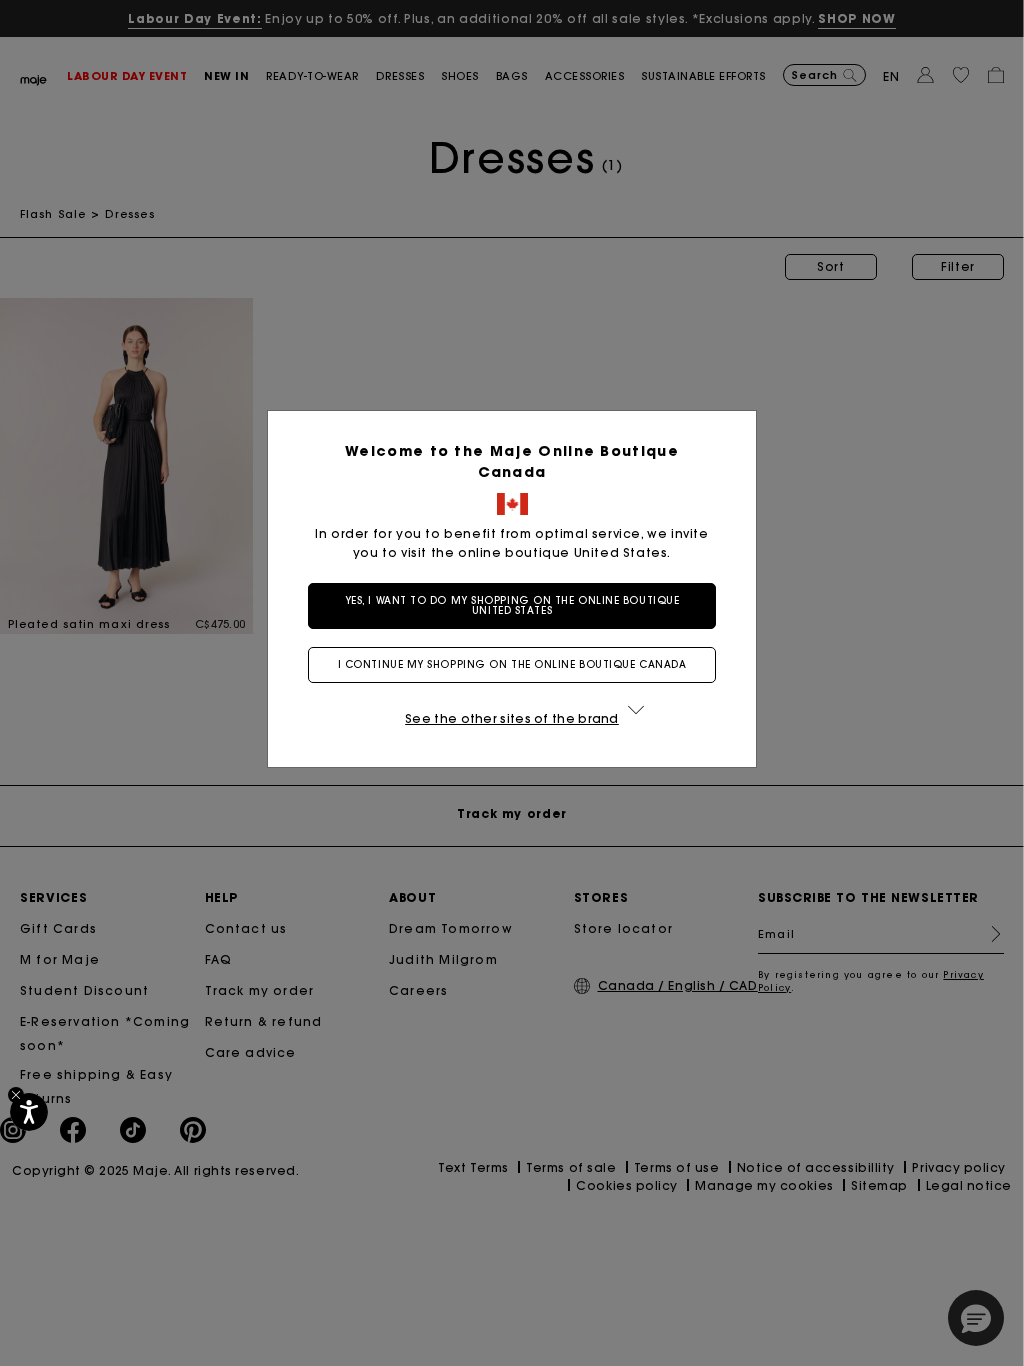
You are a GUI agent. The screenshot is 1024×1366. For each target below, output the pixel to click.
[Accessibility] (29, 1112)
